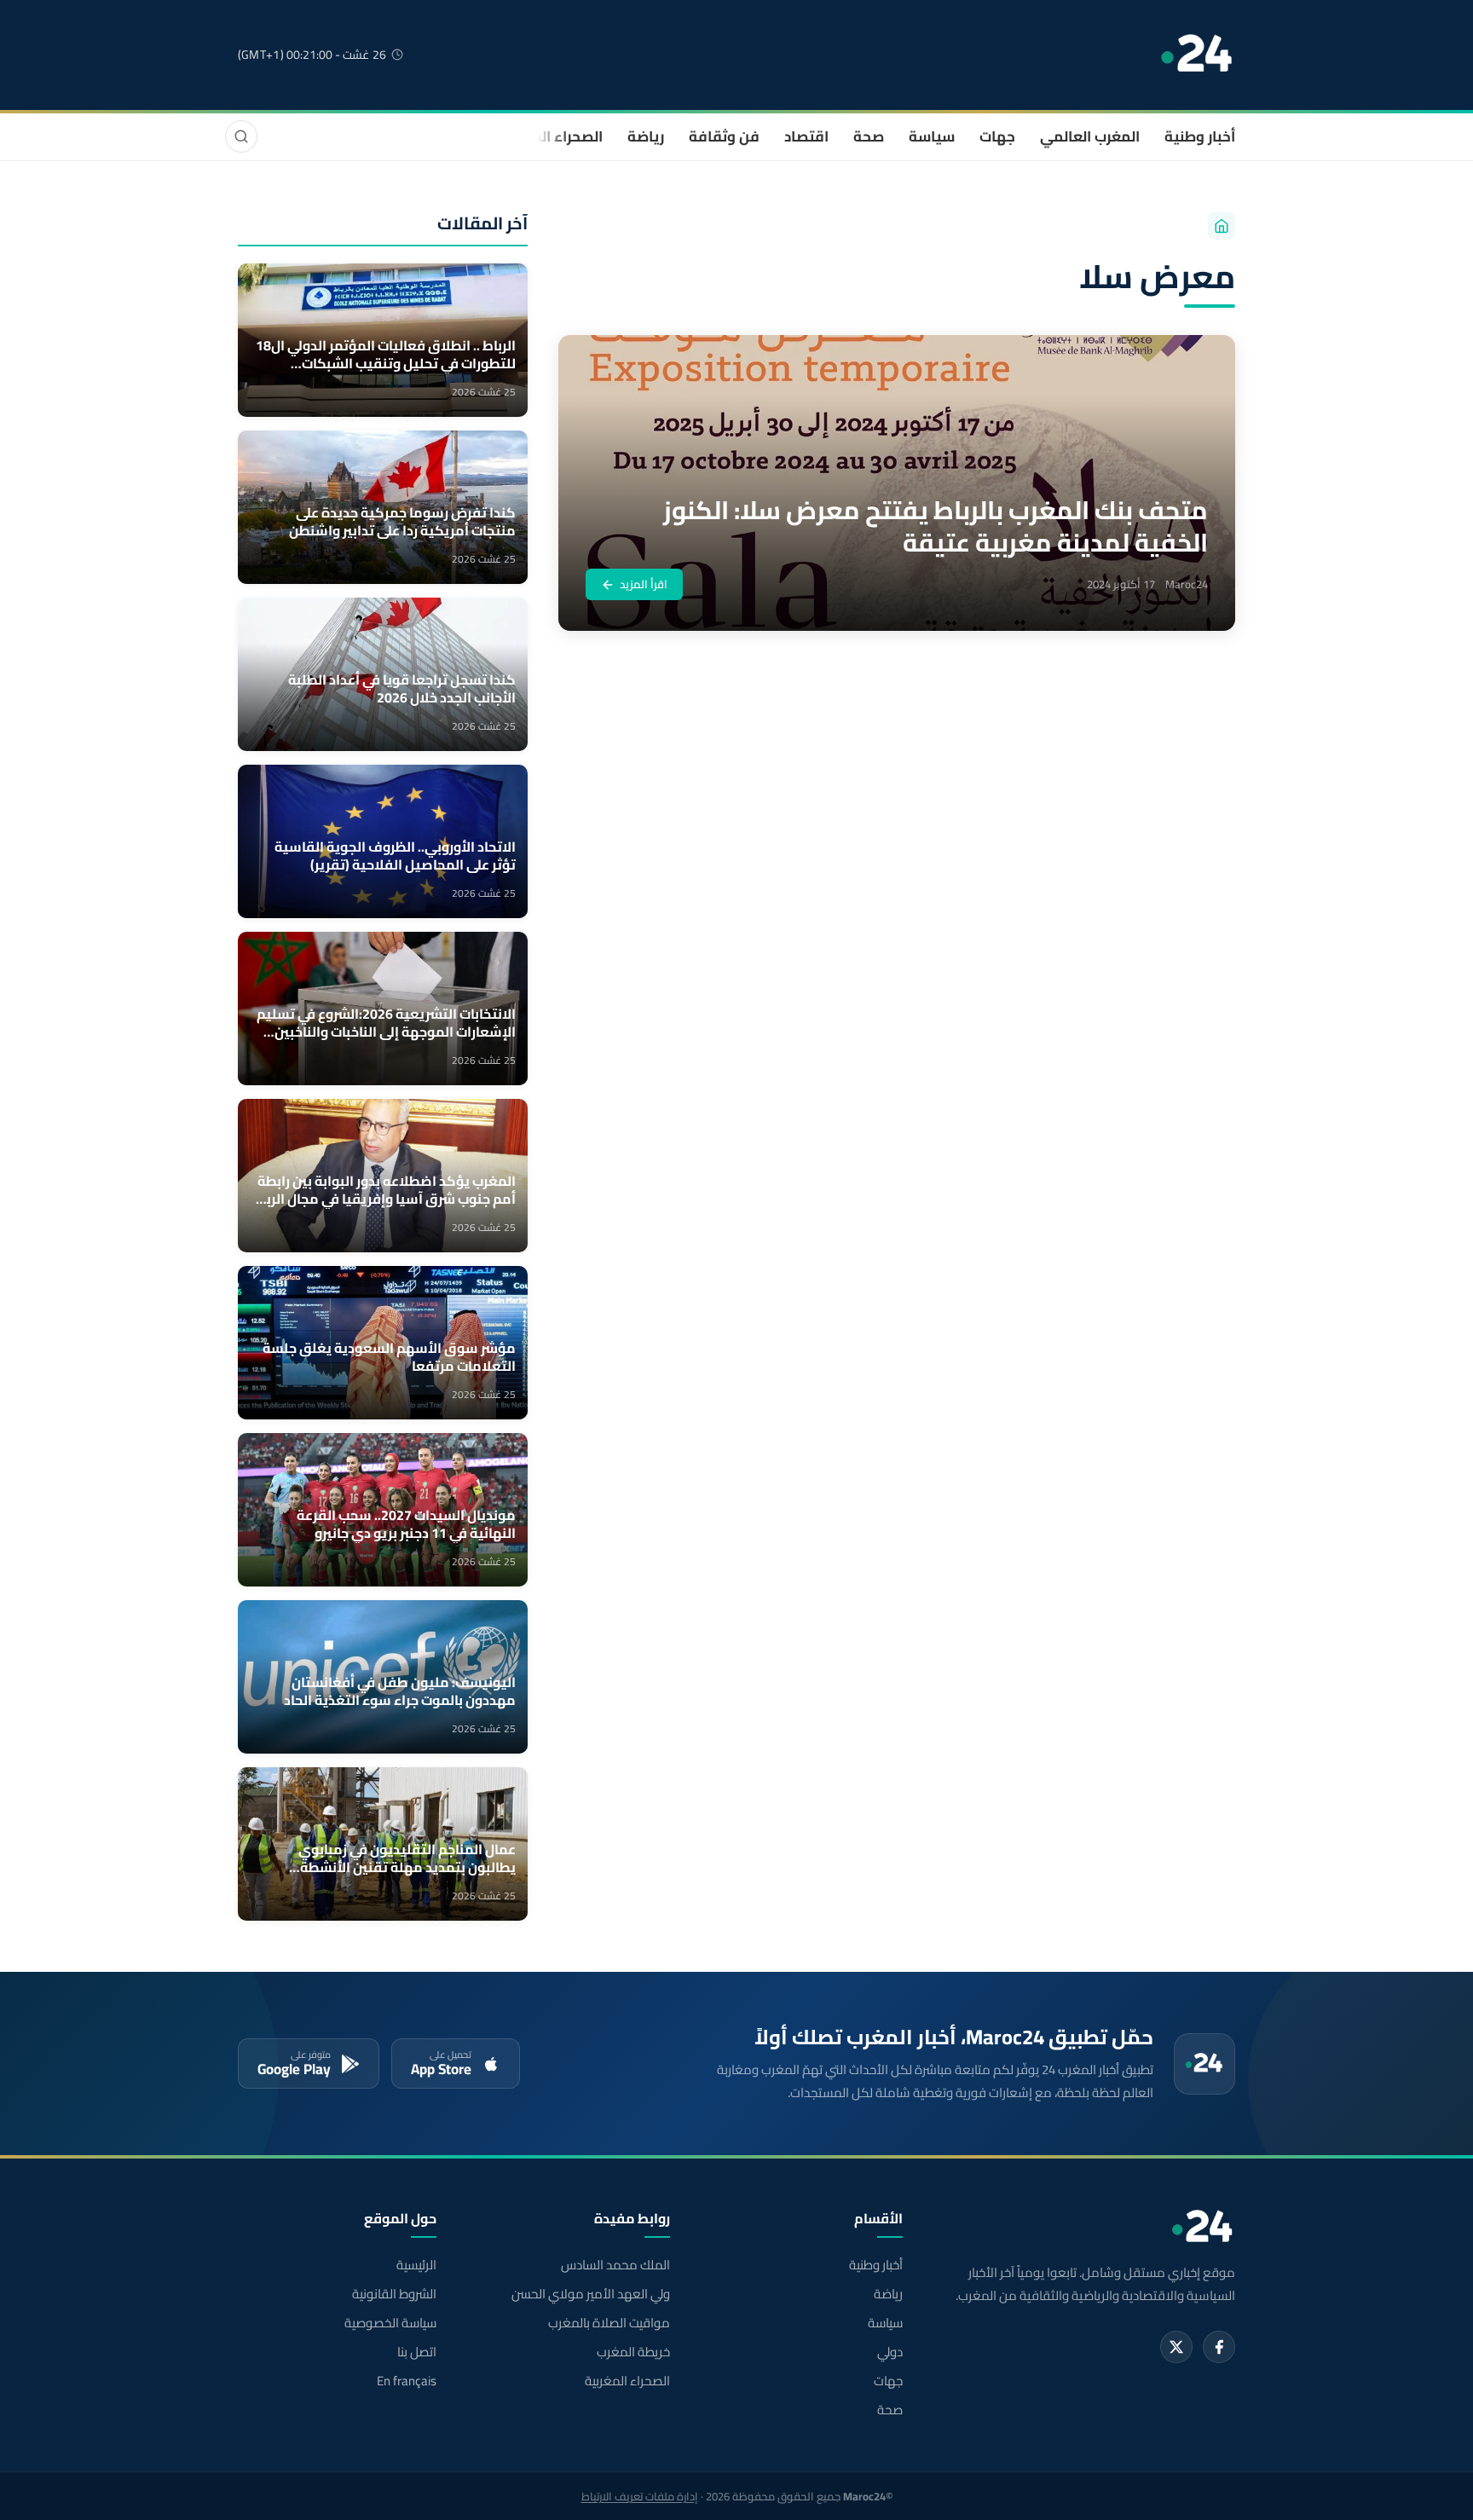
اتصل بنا (417, 2352)
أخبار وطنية (1200, 136)
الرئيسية (416, 2265)
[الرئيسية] (1222, 226)
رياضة (646, 136)
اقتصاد (806, 136)
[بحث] (241, 136)
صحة (869, 136)
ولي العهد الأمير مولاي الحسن (590, 2294)
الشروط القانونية (394, 2294)
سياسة (932, 136)
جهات (997, 136)
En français (407, 2381)
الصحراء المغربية (550, 136)
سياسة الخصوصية (390, 2323)
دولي (890, 2352)
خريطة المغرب (633, 2352)
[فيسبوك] (1219, 2347)
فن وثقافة (724, 136)
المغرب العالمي (1090, 136)
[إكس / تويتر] (1176, 2347)
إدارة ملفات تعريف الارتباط (640, 2496)
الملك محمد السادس (615, 2265)
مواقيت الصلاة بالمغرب (609, 2323)
